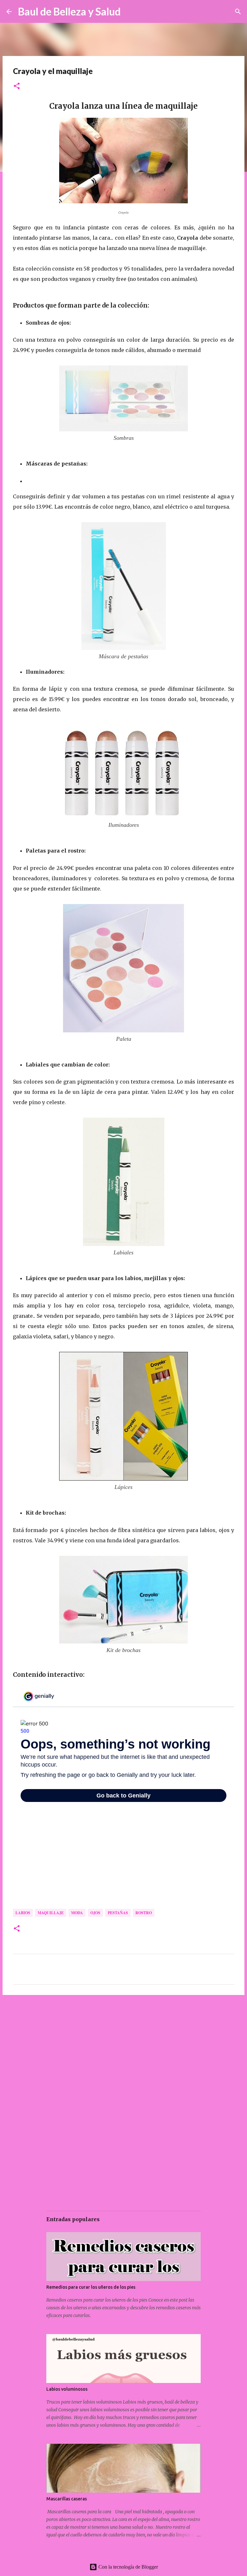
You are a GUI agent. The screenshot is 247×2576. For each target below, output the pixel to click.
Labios (23, 1913)
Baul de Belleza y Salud (69, 11)
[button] (17, 86)
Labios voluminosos (67, 2389)
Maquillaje (51, 1913)
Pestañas (118, 1913)
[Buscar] (130, 12)
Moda (77, 1913)
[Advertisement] (123, 2050)
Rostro (144, 1913)
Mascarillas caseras (67, 2499)
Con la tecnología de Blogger (128, 2567)
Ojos (95, 1913)
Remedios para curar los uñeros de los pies (91, 2287)
